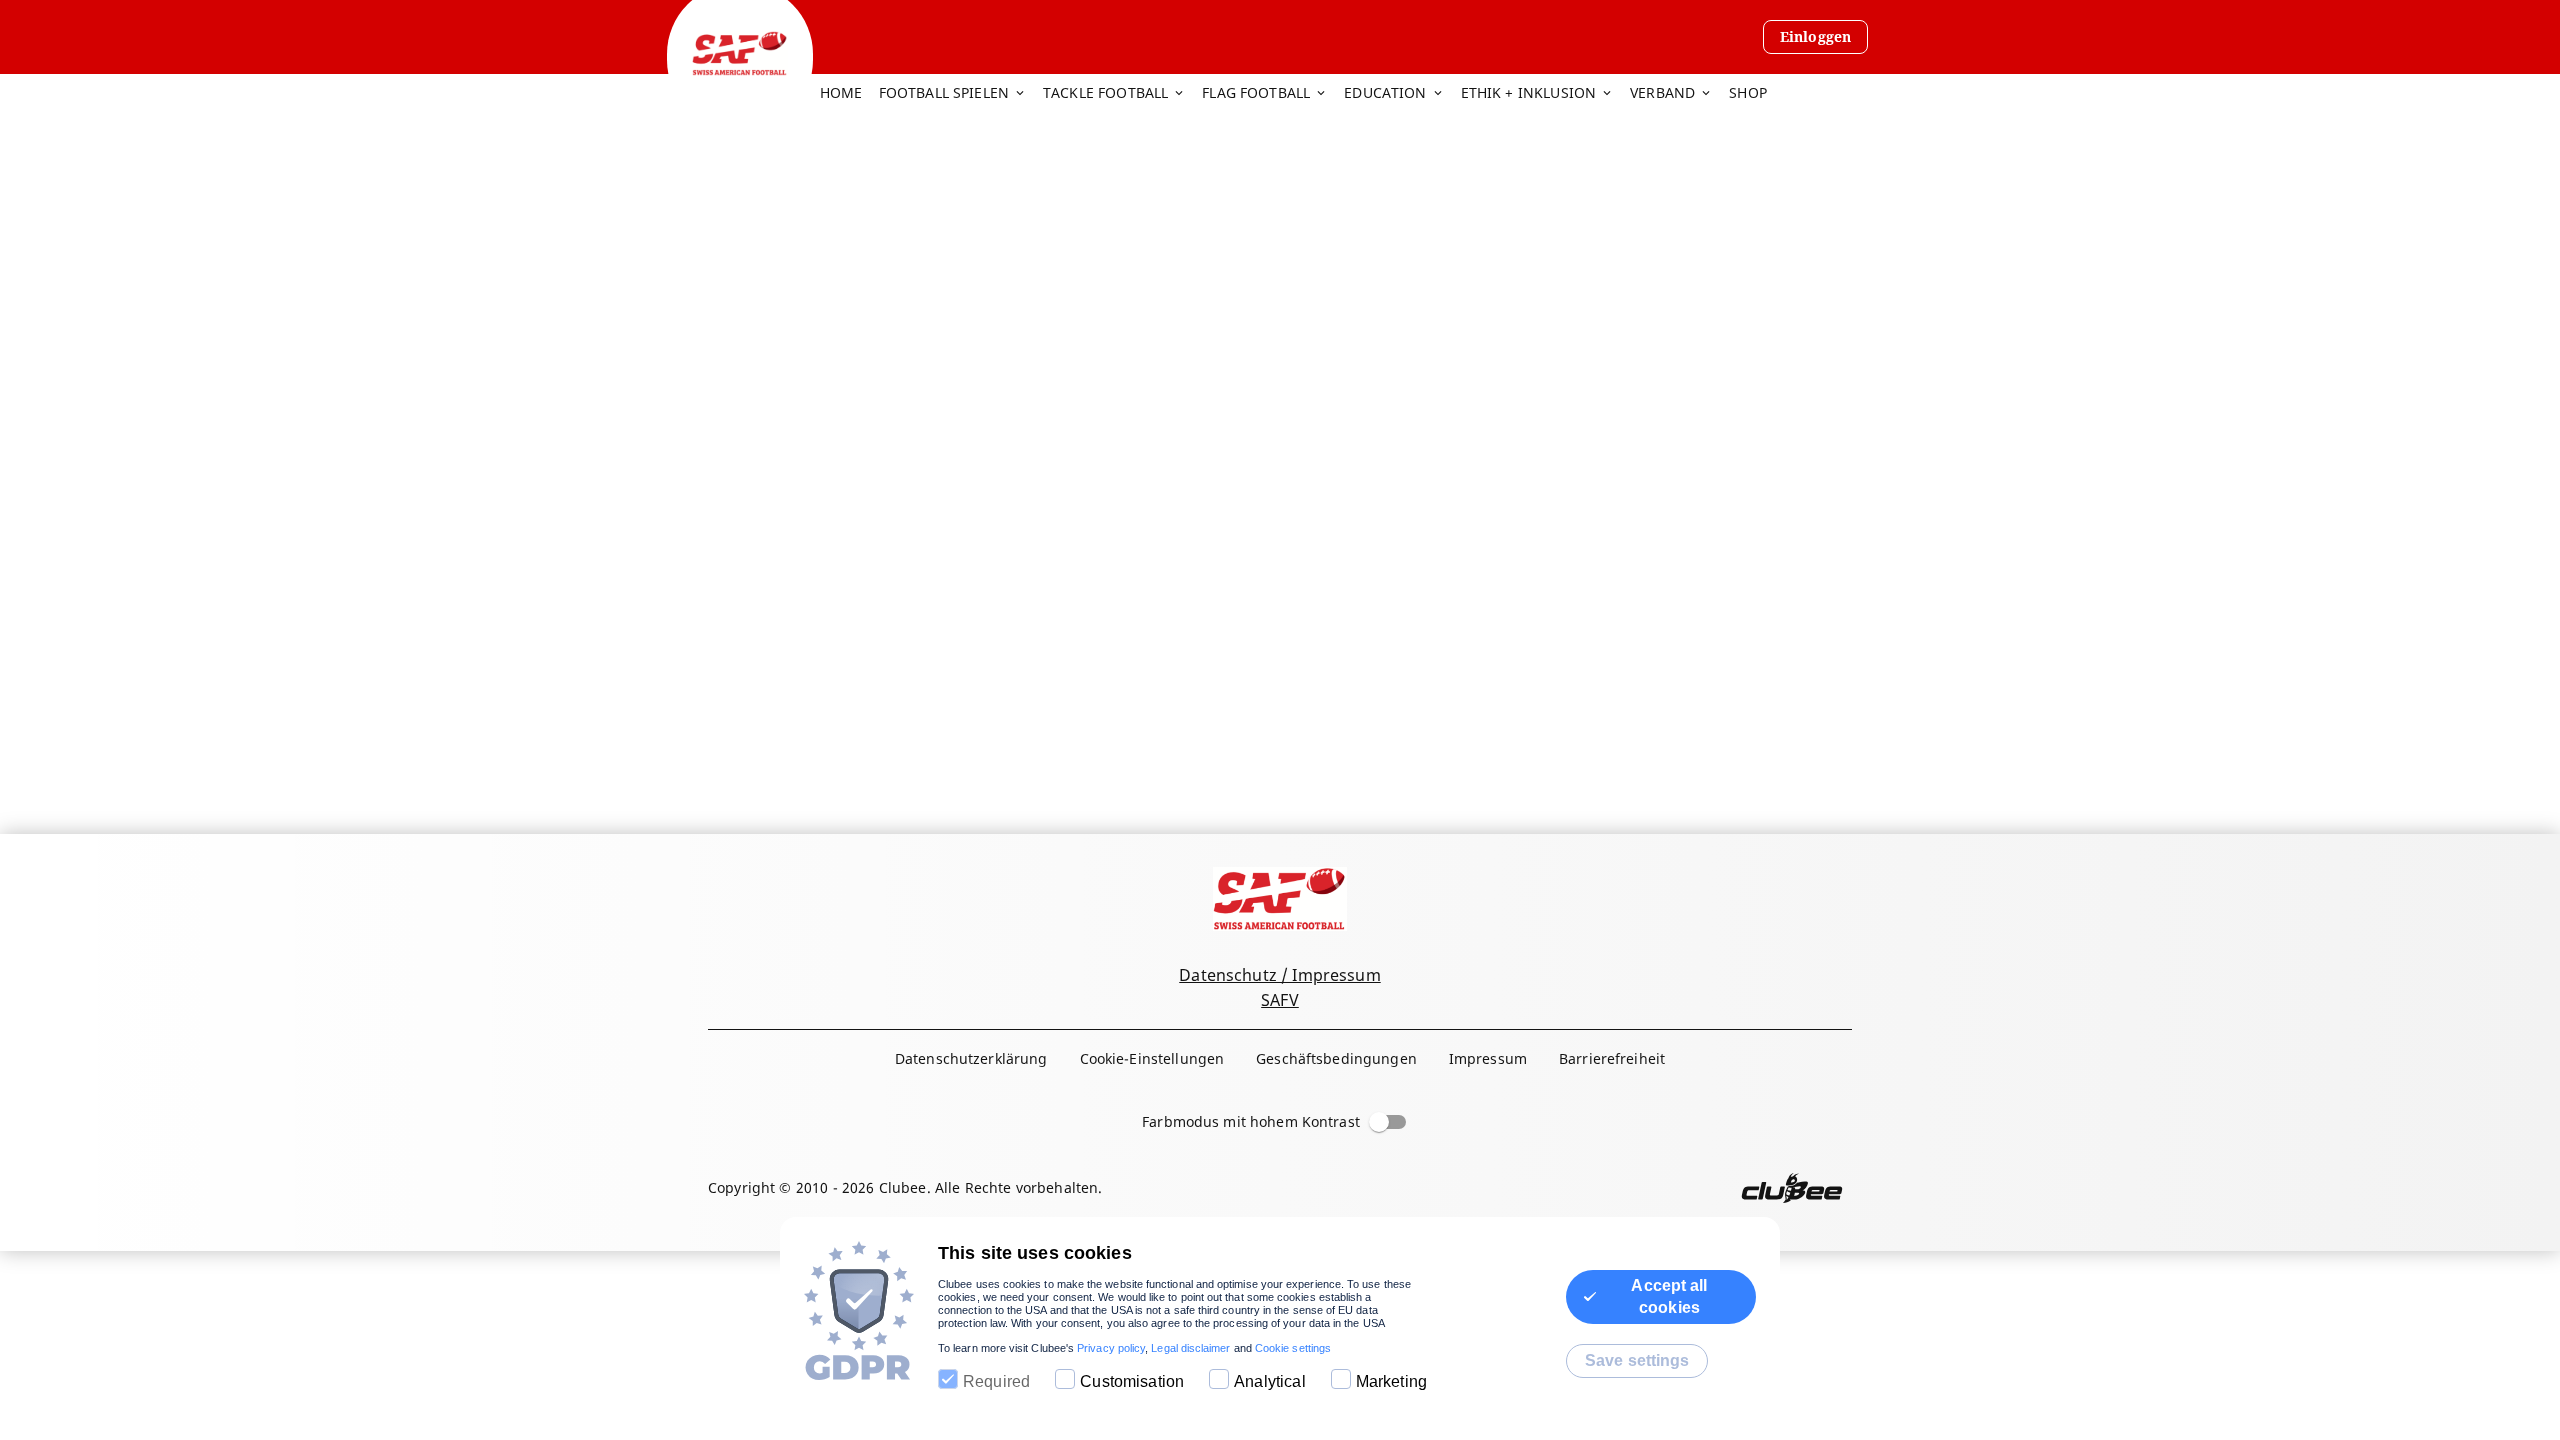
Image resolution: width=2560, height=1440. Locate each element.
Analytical (1270, 1381)
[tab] (849, 94)
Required (996, 1381)
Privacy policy (1111, 1348)
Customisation (1132, 1381)
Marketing (1391, 1381)
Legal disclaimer (1190, 1348)
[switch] (1379, 1122)
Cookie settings (1293, 1348)
